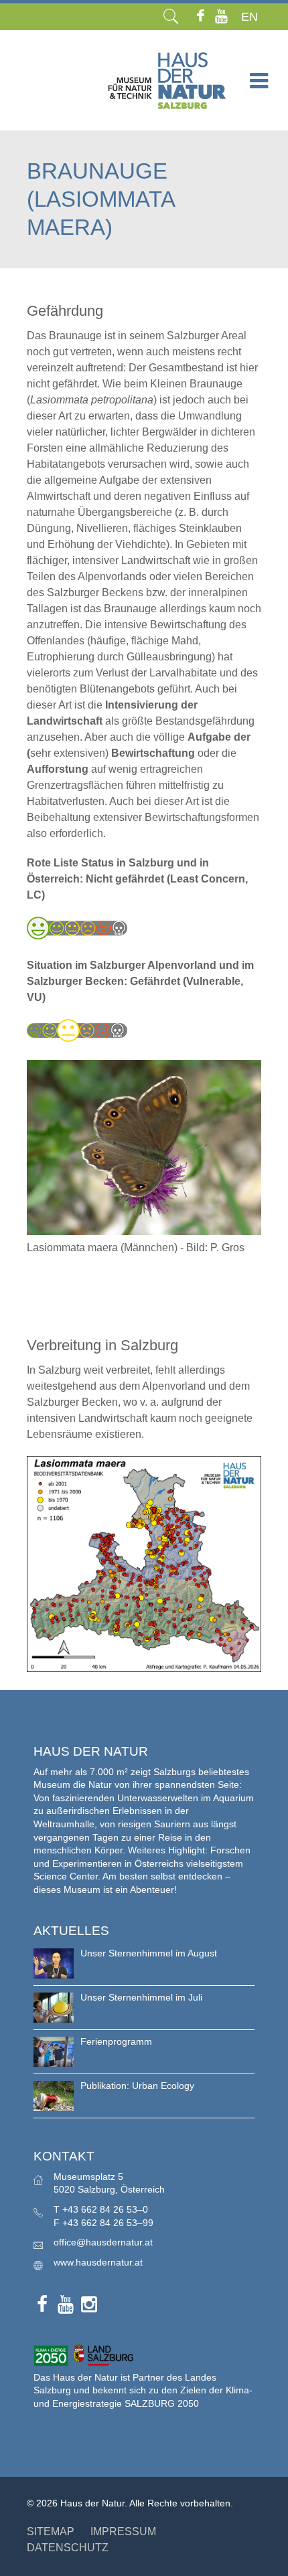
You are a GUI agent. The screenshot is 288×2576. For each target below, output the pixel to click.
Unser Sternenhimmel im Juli (141, 1997)
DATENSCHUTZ (68, 2548)
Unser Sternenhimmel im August (149, 1953)
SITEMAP (51, 2532)
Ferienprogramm (116, 2041)
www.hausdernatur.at (98, 2262)
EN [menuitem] (249, 17)
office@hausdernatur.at (103, 2242)
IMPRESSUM (123, 2532)
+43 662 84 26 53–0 (105, 2209)
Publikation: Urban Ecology (137, 2086)
